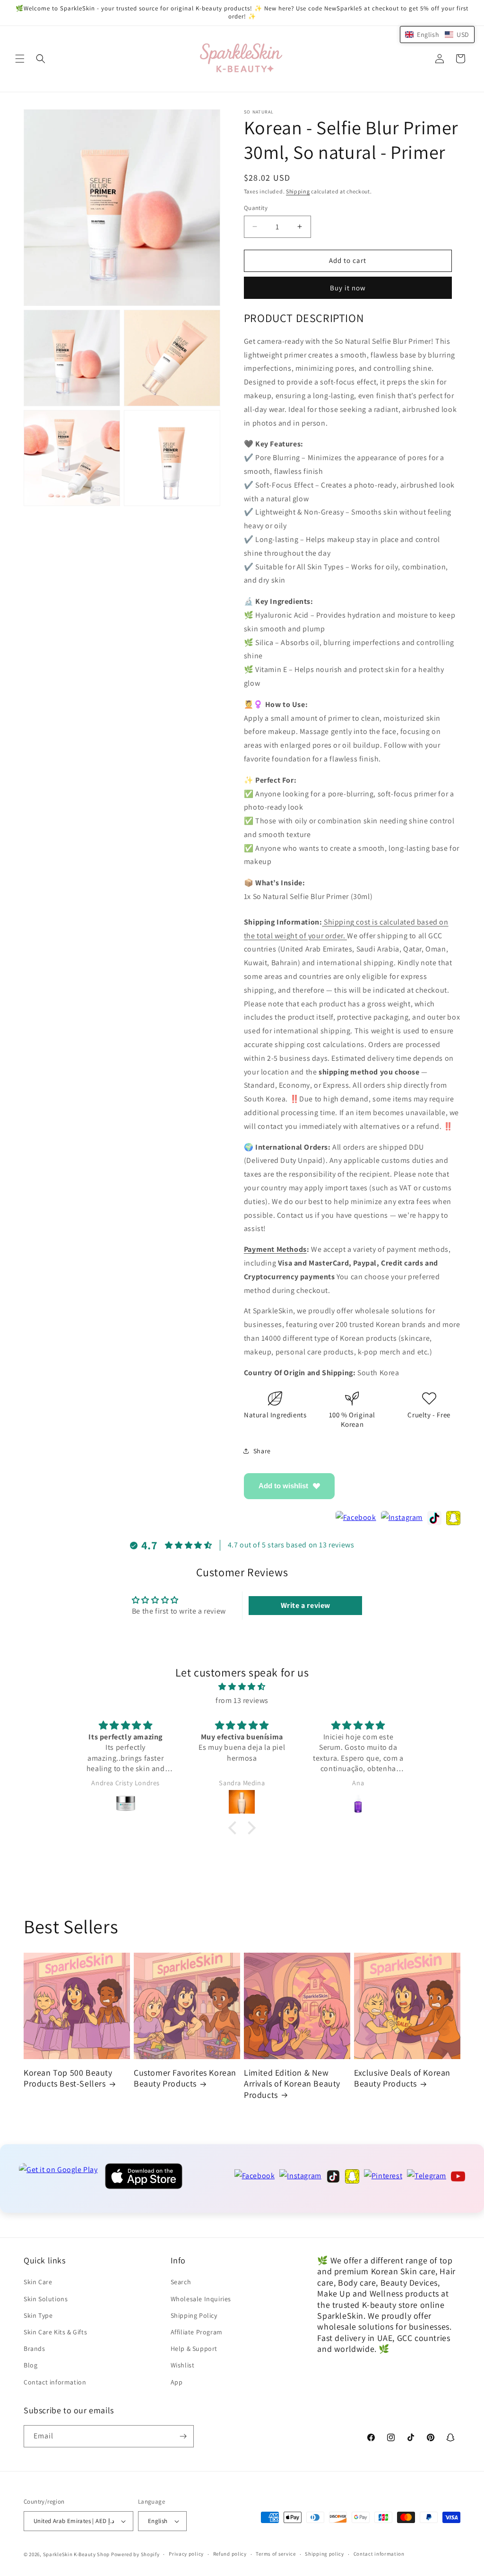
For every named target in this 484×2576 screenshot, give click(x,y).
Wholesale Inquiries (201, 2299)
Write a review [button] (306, 1605)
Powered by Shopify (135, 2554)
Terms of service (276, 2554)
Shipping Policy (194, 2315)
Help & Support (194, 2349)
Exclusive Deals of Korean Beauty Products (402, 2078)
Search (181, 2282)
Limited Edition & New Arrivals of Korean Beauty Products (292, 2084)
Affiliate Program (197, 2332)
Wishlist (183, 2365)
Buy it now (348, 288)
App (177, 2382)
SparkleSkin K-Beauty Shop (77, 2554)
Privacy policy (186, 2554)
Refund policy (230, 2554)
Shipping (298, 191)
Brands (35, 2349)
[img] (242, 1687)
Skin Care (38, 2282)
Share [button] (262, 1451)
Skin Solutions (46, 2299)
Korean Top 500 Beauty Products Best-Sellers (68, 2078)
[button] (20, 59)
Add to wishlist (283, 1486)
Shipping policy (324, 2554)
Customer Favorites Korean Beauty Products (185, 2078)
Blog (30, 2365)
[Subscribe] (183, 2436)
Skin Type (38, 2315)
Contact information (55, 2382)
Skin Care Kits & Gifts (55, 2332)
